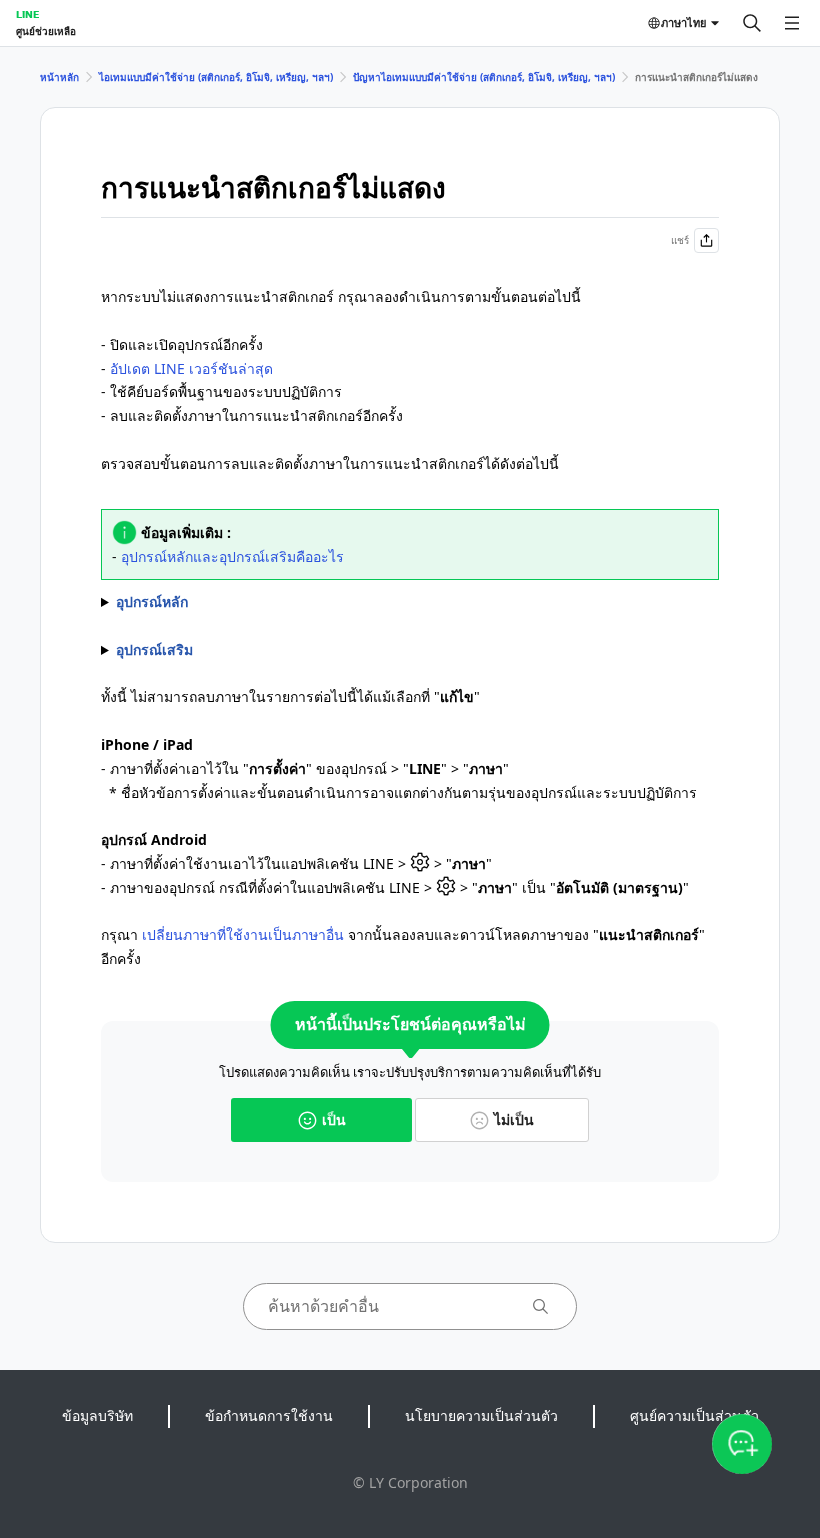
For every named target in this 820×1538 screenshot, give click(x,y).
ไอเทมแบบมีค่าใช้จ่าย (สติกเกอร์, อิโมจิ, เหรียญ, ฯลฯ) (216, 77)
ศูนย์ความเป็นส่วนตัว (694, 1415)
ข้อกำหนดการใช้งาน (269, 1415)
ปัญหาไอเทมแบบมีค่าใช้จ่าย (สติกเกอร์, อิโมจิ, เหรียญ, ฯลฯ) (484, 77)
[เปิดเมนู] (792, 23)
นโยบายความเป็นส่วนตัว (481, 1415)
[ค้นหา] (752, 23)
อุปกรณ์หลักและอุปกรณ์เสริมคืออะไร (232, 556)
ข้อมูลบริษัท (97, 1415)
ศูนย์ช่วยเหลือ (46, 31)
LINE (27, 14)
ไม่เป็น (514, 1119)
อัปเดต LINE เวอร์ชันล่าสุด (191, 368)
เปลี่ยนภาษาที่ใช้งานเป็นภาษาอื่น (243, 934)
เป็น (334, 1119)
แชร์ (680, 240)
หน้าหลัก (59, 77)
